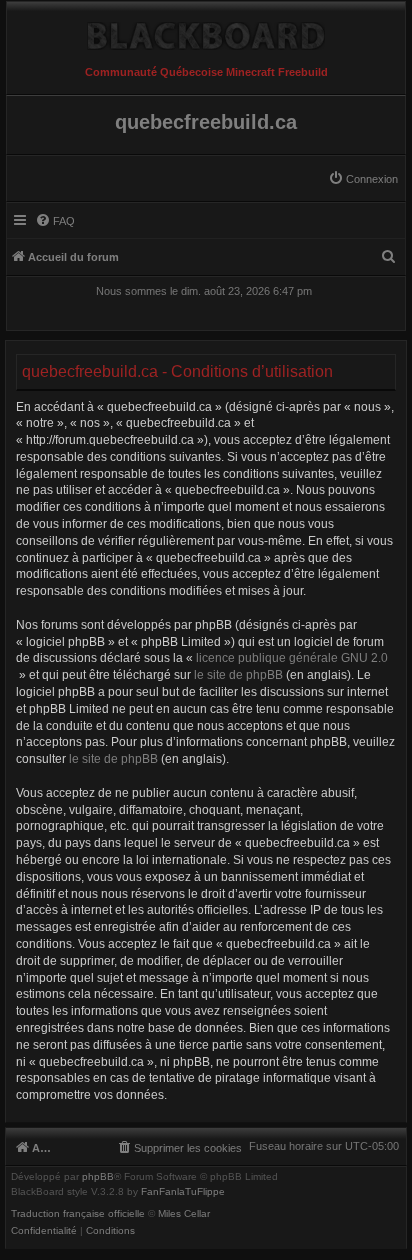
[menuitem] (363, 179)
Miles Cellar (184, 1214)
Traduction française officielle (78, 1214)
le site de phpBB (238, 675)
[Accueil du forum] (206, 31)
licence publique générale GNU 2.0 (292, 658)
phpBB (98, 1177)
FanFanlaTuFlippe (183, 1192)
